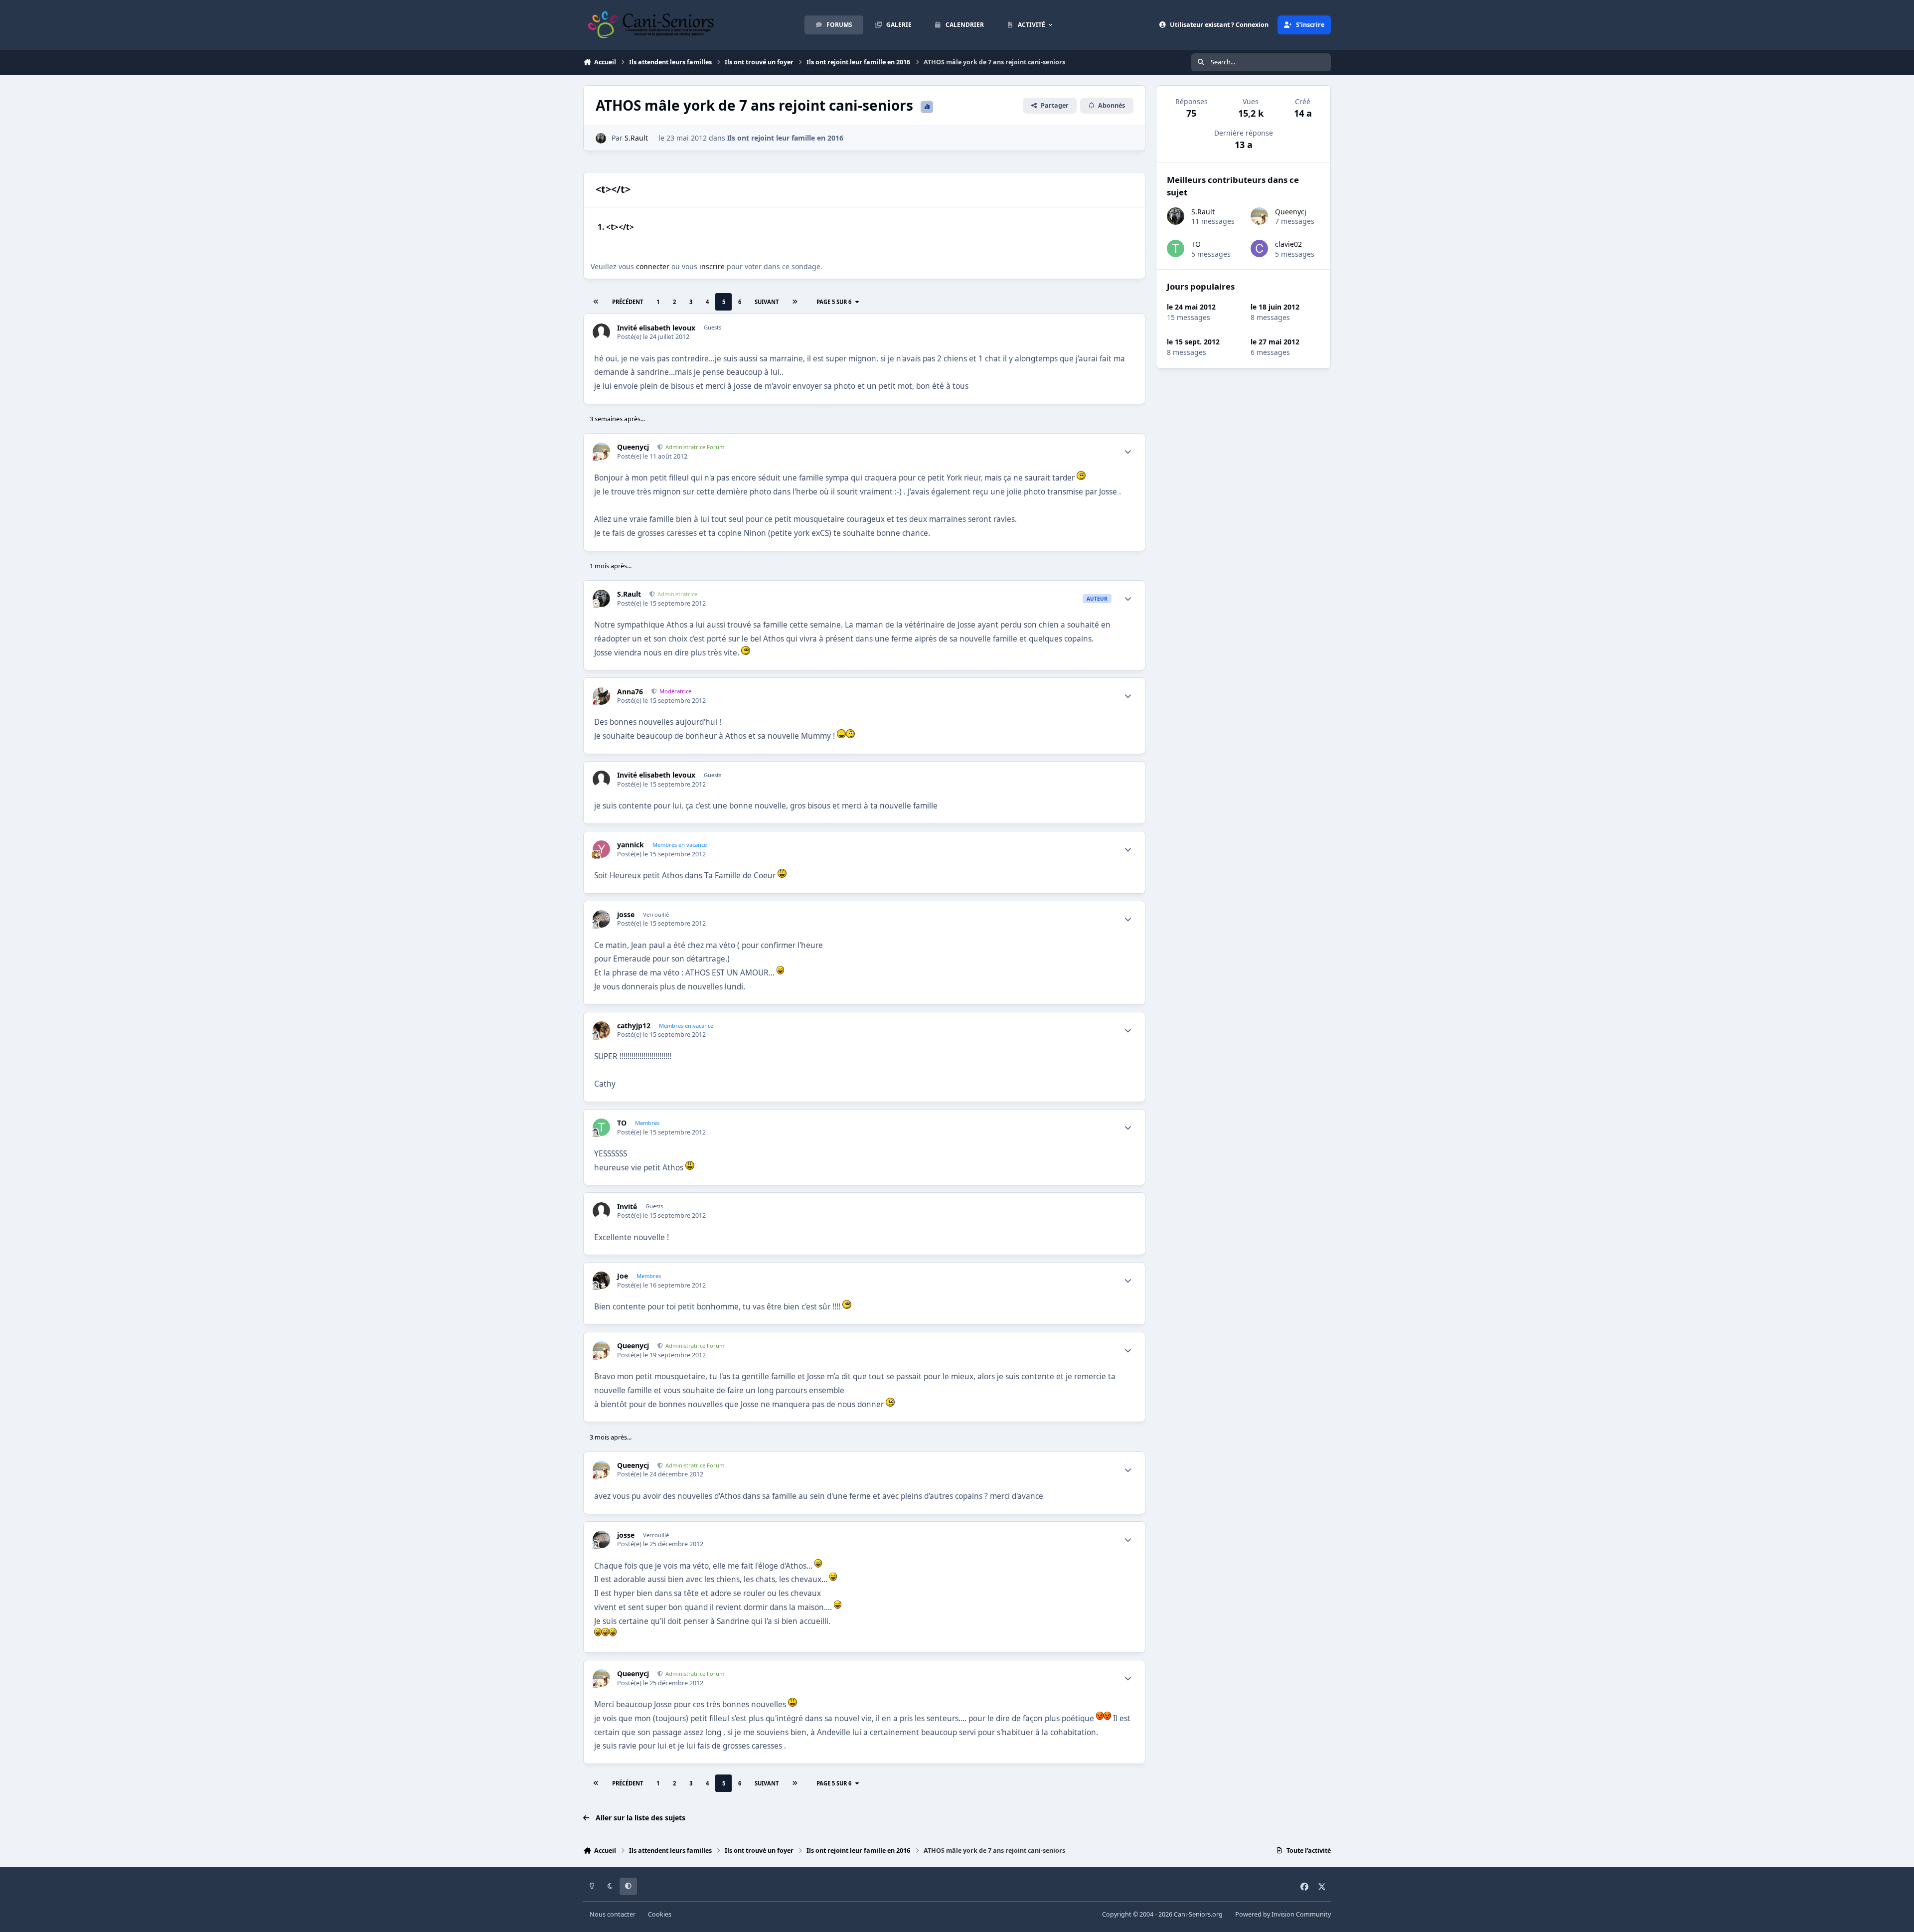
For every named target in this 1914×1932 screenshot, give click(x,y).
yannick (631, 845)
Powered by (1283, 1914)
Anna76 (630, 692)
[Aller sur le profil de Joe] (601, 1280)
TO (622, 1123)
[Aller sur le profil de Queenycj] (601, 451)
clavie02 (1288, 244)
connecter (653, 266)
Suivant (767, 302)
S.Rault (636, 138)
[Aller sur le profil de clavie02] (1259, 248)
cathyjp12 (634, 1026)
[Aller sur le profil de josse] (601, 919)
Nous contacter (613, 1914)
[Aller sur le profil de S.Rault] (601, 138)
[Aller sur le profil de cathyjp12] (601, 1030)
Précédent (628, 302)
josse (626, 915)
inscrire (712, 266)
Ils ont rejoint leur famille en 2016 (785, 138)
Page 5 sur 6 (834, 302)
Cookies (660, 1914)
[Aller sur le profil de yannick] (601, 849)
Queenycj (633, 447)
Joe (623, 1276)
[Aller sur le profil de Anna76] (601, 696)
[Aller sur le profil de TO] (601, 1127)
